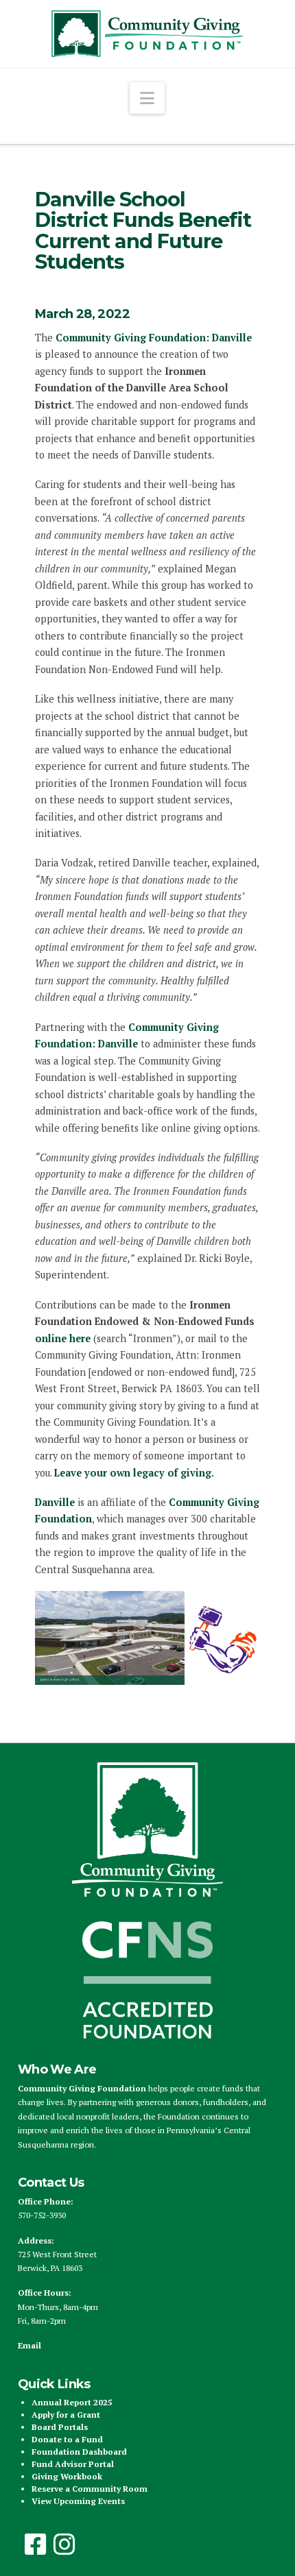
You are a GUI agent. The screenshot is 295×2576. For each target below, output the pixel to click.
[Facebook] (36, 2544)
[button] (147, 98)
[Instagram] (64, 2544)
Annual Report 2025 (72, 2402)
